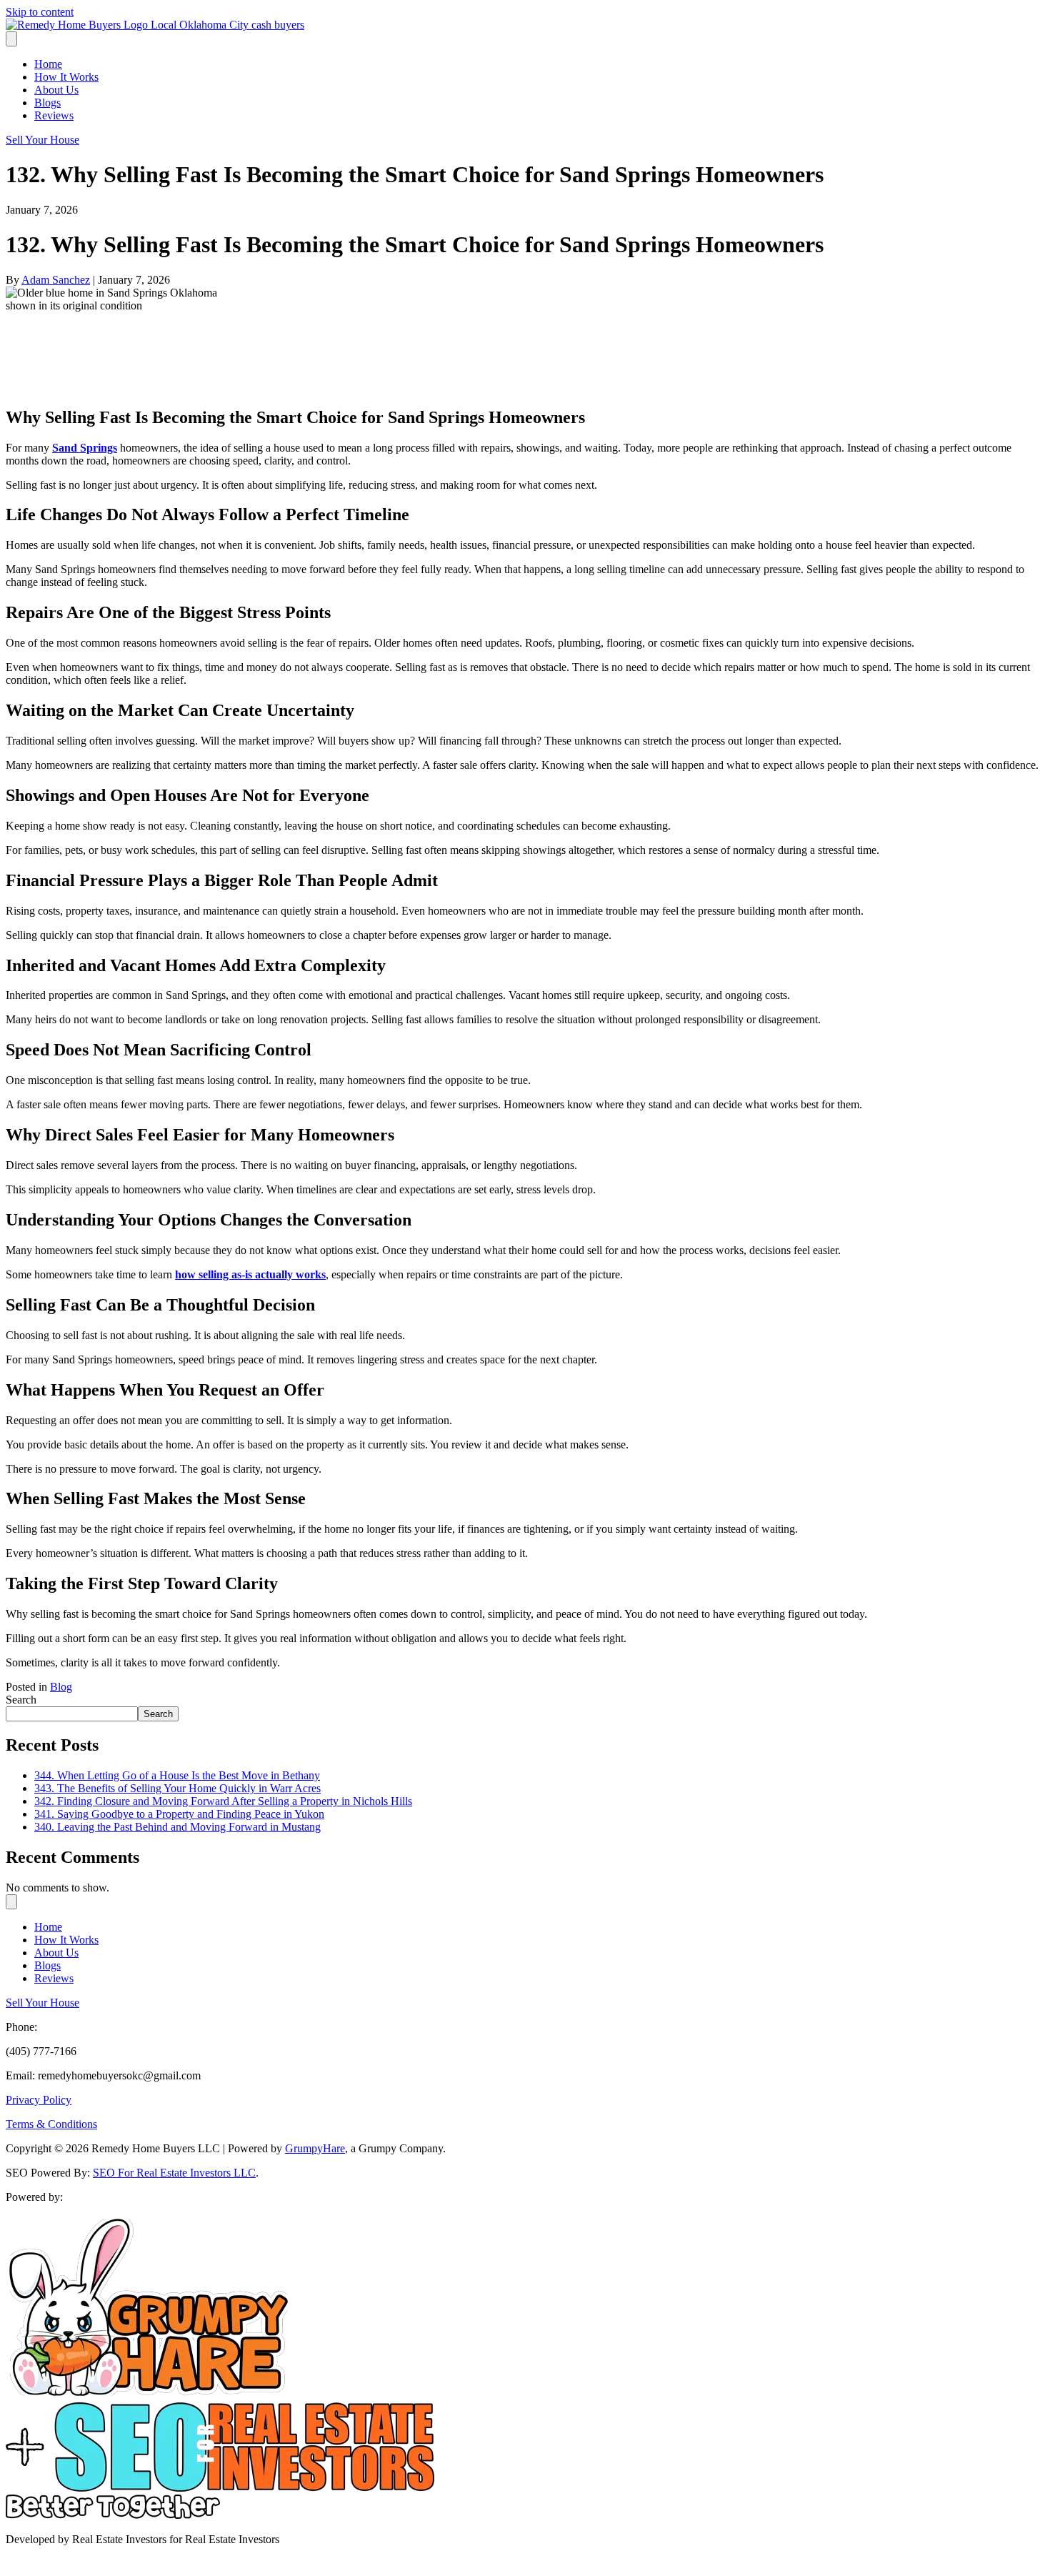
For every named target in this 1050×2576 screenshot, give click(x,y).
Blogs (47, 103)
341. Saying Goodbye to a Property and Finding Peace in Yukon (179, 1814)
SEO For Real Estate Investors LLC (174, 2173)
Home (48, 64)
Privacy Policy (39, 2100)
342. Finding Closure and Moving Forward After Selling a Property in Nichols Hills (223, 1801)
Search (21, 1700)
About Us (56, 90)
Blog (61, 1687)
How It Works (66, 77)
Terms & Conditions (51, 2124)
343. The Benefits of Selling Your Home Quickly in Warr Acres (177, 1788)
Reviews (54, 115)
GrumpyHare (315, 2148)
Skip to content (40, 12)
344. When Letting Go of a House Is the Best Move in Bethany (177, 1775)
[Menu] (11, 39)
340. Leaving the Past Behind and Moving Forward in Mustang (177, 1827)
